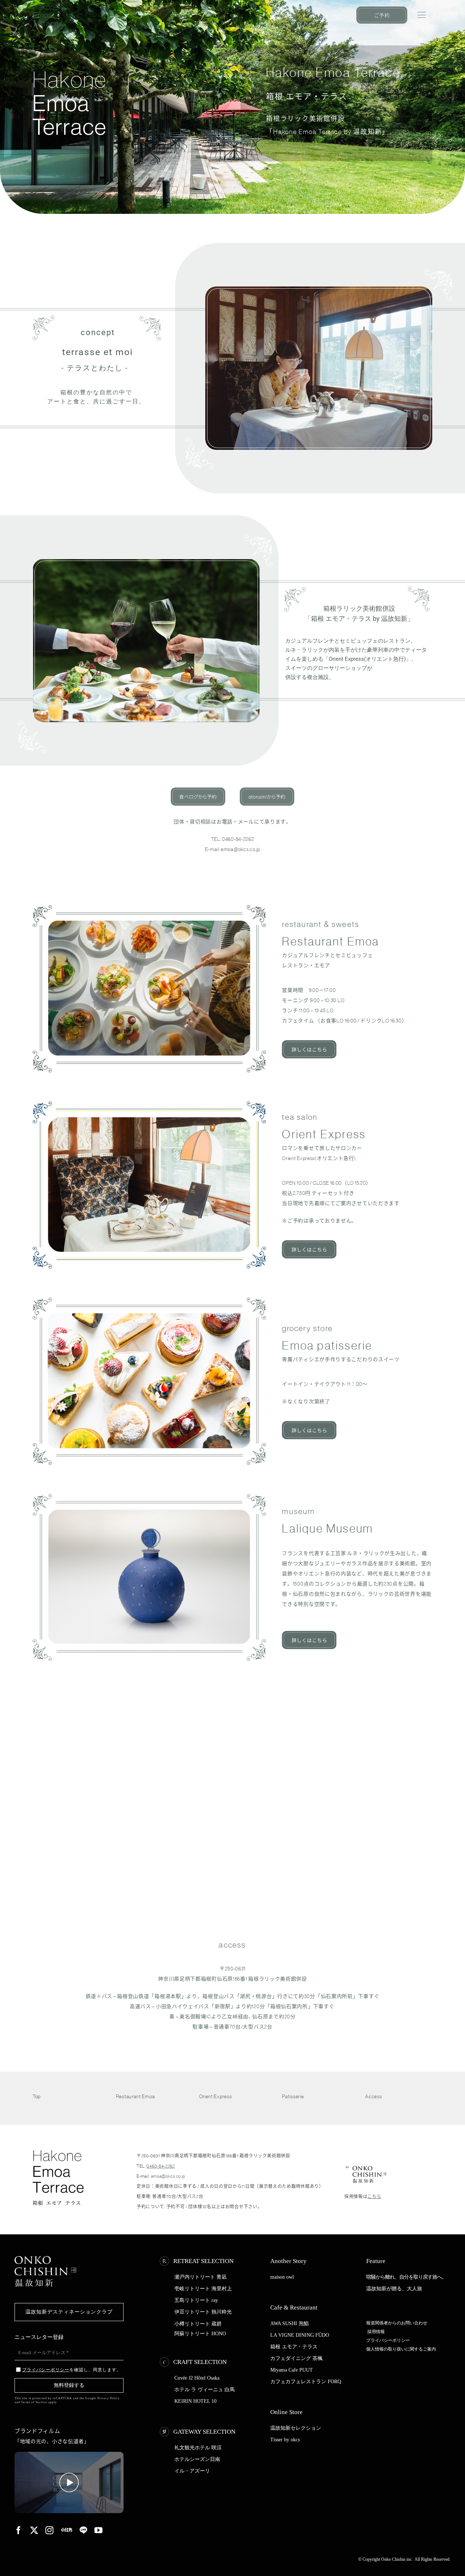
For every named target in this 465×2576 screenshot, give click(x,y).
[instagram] (50, 2530)
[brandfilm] (69, 2454)
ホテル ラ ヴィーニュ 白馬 (205, 2390)
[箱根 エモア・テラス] (45, 7)
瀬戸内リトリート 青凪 (201, 2277)
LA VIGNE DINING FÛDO (300, 2335)
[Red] (67, 2530)
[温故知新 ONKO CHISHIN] (45, 2259)
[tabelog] (198, 790)
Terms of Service (34, 2402)
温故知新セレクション (296, 2428)
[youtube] (99, 2530)
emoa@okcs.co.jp (240, 849)
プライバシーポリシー (388, 2340)
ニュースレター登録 (39, 2337)
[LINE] (83, 2530)
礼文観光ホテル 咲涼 (198, 2448)
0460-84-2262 (238, 839)
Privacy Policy (108, 2398)
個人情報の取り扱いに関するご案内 (401, 2349)
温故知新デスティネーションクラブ (69, 2312)
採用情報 (375, 2332)
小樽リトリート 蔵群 (198, 2324)
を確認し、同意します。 (72, 2370)
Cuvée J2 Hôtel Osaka (197, 2378)
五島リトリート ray (196, 2300)
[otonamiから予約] (267, 790)
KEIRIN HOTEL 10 (195, 2401)
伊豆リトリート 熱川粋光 (203, 2312)
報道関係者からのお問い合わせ (397, 2323)
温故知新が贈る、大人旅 (394, 2289)
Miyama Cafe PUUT (292, 2370)
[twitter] (34, 2530)
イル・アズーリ (192, 2471)
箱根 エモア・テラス (294, 2347)
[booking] (382, 9)
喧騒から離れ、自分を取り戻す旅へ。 (406, 2277)
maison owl (282, 2277)
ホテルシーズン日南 (197, 2459)
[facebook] (19, 2530)
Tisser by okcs (285, 2440)
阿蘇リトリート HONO (200, 2334)
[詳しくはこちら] (309, 1043)
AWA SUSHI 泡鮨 (290, 2323)
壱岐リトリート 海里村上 (203, 2289)
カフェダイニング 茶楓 (296, 2358)
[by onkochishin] (366, 2167)
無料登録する (69, 2385)
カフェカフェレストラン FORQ (306, 2382)
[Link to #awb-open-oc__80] (422, 15)
